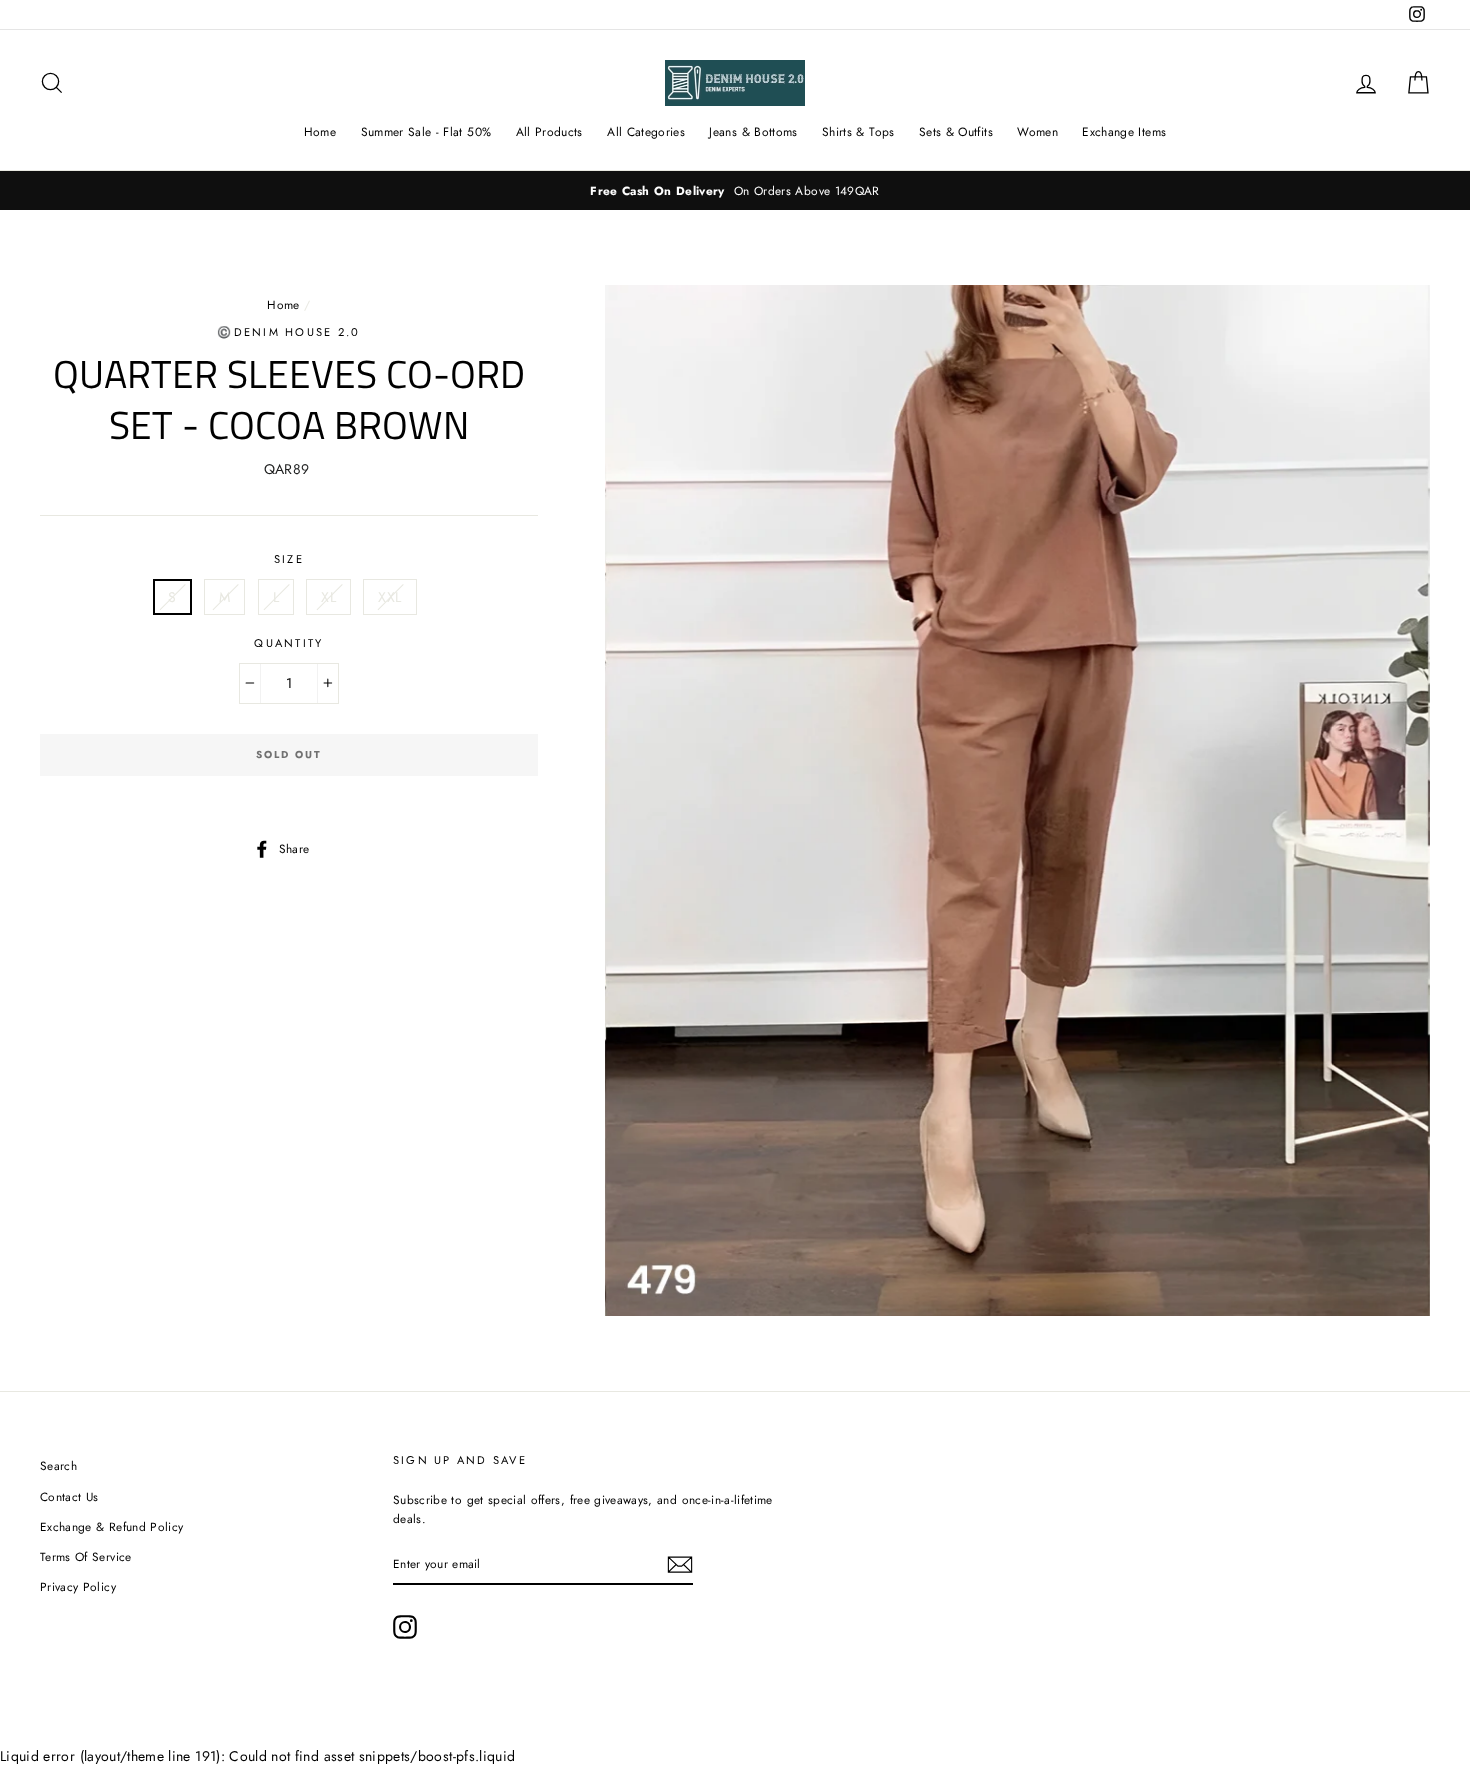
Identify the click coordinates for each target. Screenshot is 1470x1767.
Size (289, 559)
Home (320, 132)
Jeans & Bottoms (753, 132)
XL (328, 597)
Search (58, 1465)
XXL (389, 597)
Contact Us (69, 1496)
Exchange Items (1124, 132)
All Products (549, 132)
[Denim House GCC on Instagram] (405, 1627)
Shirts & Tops (858, 132)
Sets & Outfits (956, 132)
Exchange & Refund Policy (111, 1526)
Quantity (288, 643)
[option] (735, 190)
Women (1037, 132)
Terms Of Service (86, 1556)
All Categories (646, 132)
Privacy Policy (78, 1586)
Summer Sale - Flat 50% (426, 132)
